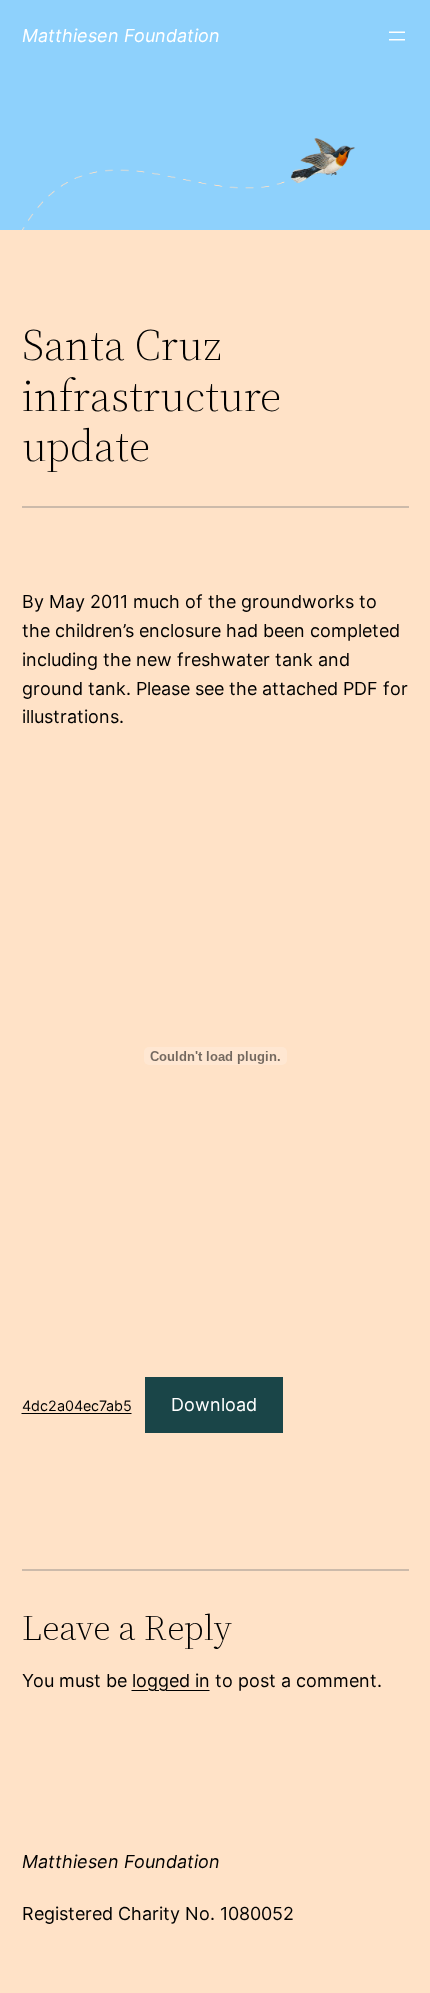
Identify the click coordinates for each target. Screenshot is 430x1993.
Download (214, 1404)
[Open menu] (397, 36)
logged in (171, 1680)
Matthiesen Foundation (121, 35)
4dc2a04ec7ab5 (77, 1405)
